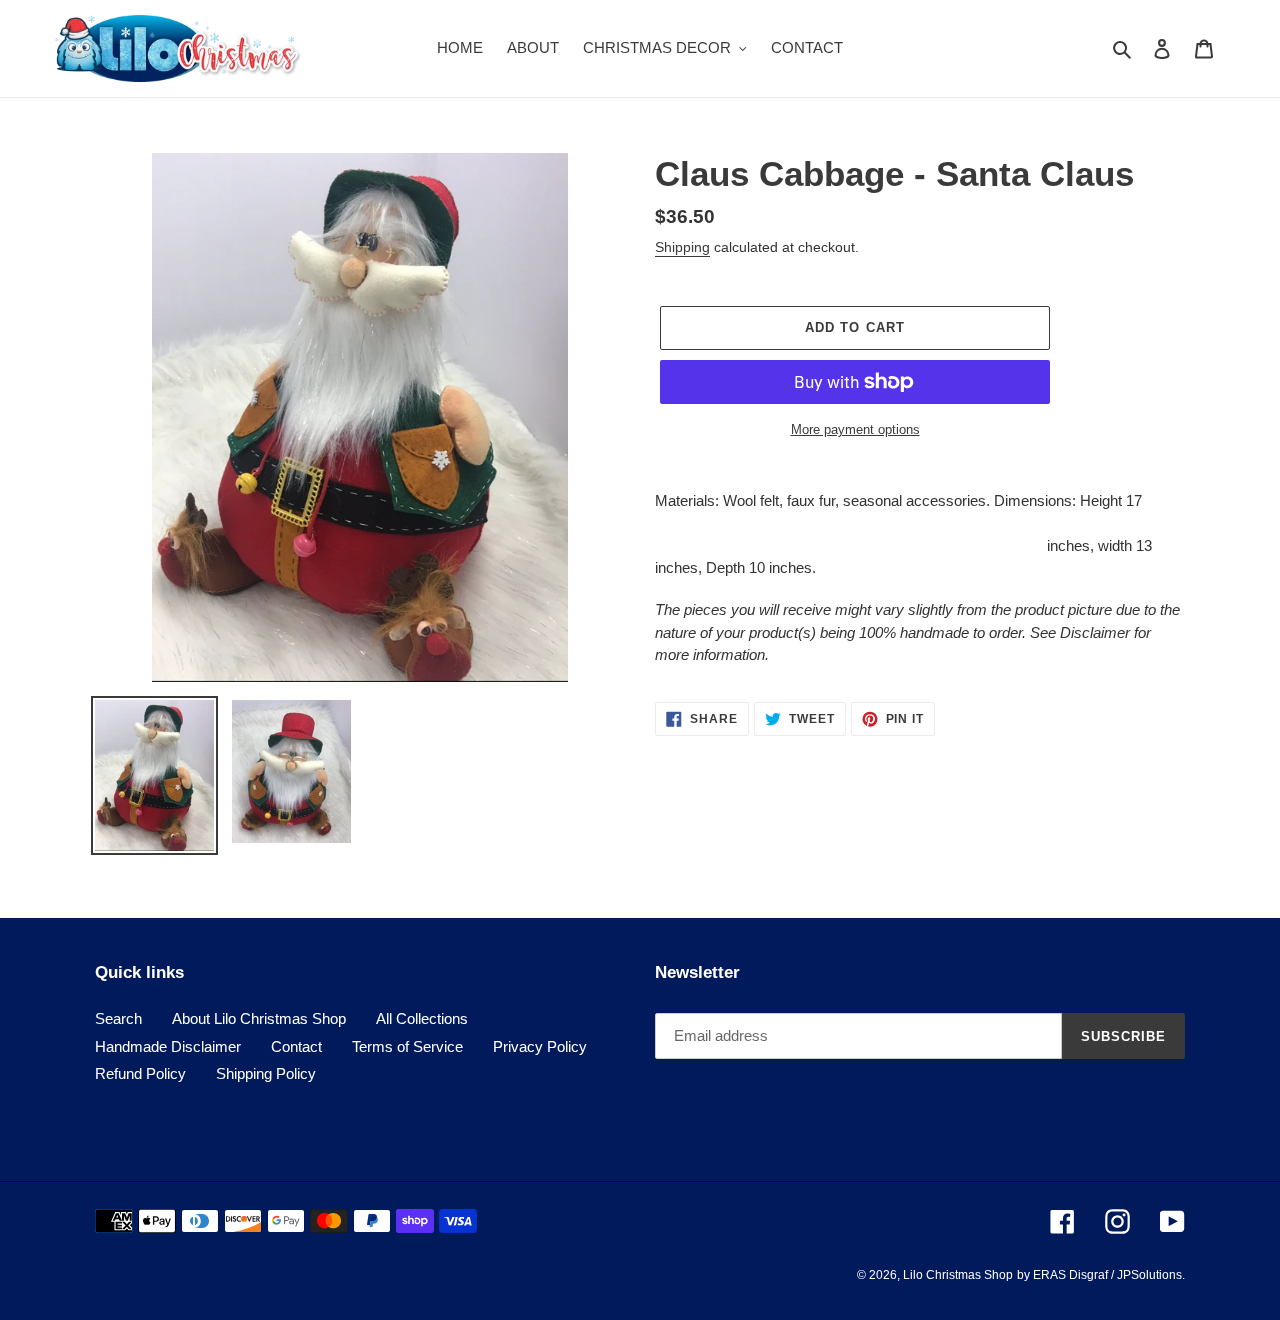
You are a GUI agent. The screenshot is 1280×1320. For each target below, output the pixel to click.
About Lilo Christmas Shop (259, 1018)
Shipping (682, 247)
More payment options (855, 429)
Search (118, 1018)
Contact (296, 1046)
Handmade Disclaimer (168, 1046)
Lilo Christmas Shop (958, 1275)
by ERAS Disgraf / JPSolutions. (1101, 1275)
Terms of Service (407, 1046)
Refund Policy (140, 1073)
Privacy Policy (540, 1046)
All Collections (422, 1018)
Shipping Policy (266, 1073)
